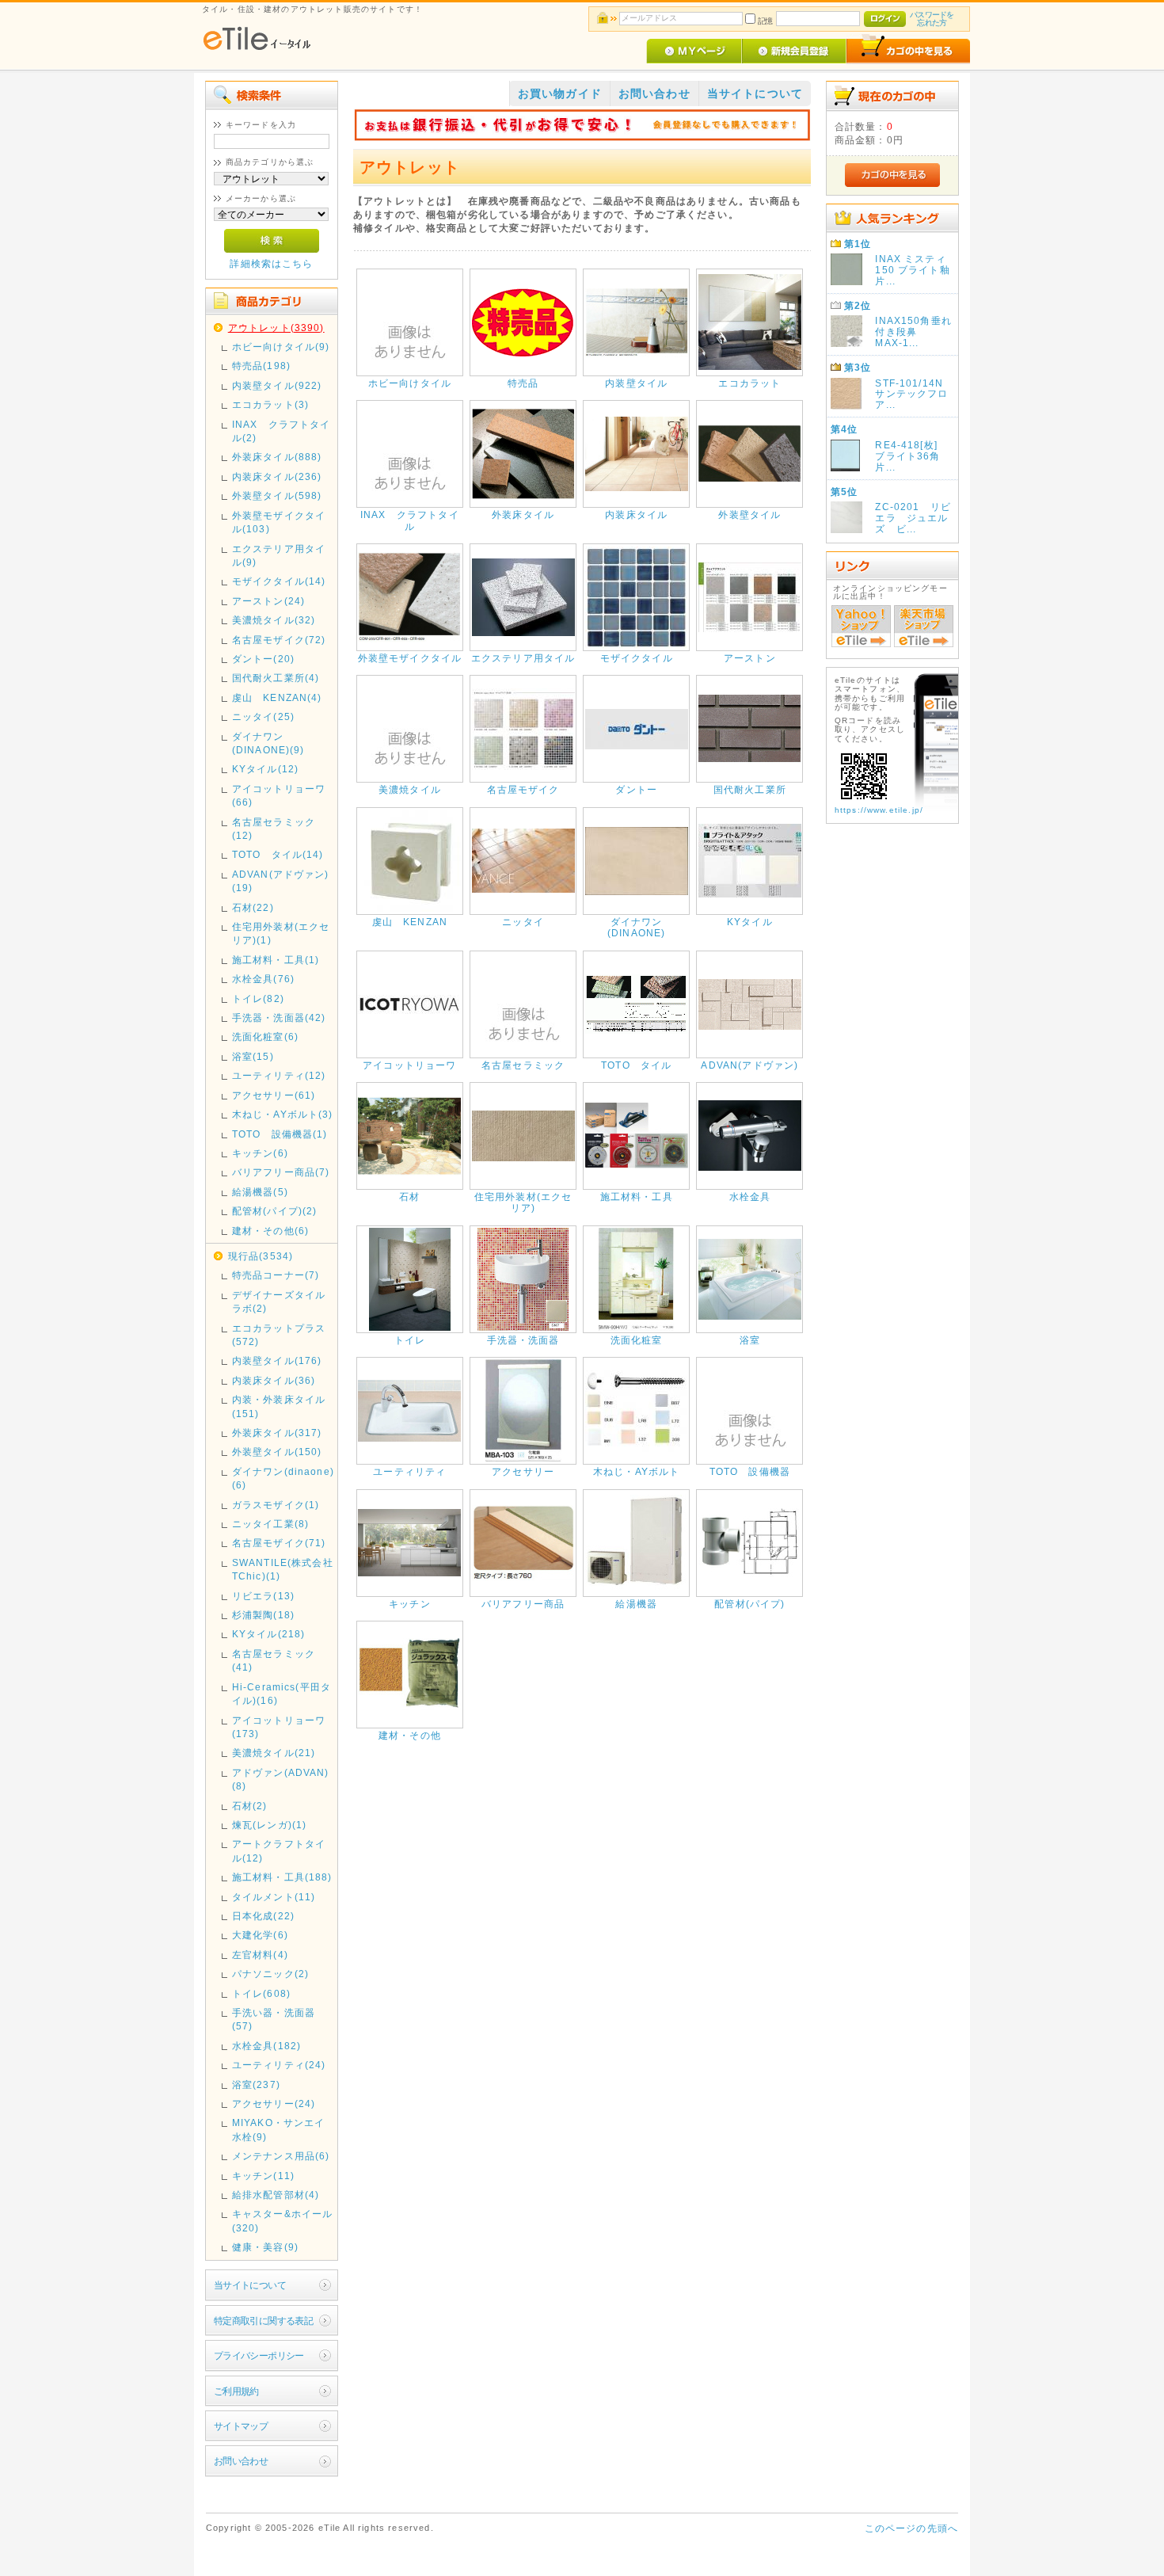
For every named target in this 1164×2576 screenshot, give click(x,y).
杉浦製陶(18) (263, 1615)
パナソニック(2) (270, 1974)
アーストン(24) (268, 601)
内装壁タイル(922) (277, 385)
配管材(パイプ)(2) (275, 1211)
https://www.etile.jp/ (879, 810)
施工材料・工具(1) (276, 960)
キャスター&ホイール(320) (283, 2220)
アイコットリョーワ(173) (279, 1727)
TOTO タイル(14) (278, 854)
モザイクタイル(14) (279, 581)
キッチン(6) (260, 1153)
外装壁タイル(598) (277, 495)
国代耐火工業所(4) (276, 678)
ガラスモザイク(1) (276, 1505)
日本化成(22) (263, 1916)
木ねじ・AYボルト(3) (283, 1114)
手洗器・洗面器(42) (279, 1017)
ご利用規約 (236, 2391)
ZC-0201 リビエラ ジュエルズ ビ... (913, 518)
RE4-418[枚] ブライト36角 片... (913, 456)
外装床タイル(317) (277, 1433)
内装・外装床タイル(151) (279, 1406)
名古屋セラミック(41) (274, 1660)
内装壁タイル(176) (277, 1360)
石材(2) (250, 1806)
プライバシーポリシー (259, 2355)
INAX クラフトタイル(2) (281, 431)
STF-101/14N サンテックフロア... (914, 394)
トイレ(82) (258, 998)
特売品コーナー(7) (276, 1275)
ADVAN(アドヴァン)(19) (281, 881)
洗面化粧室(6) (265, 1036)
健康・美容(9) (265, 2247)
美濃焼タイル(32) (274, 620)
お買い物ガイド (560, 93)
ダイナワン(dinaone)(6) (283, 1478)
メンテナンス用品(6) (281, 2156)
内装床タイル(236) (277, 476)
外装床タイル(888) (277, 457)
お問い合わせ (241, 2461)
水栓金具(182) (266, 2046)
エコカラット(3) (270, 404)
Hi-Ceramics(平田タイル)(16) (281, 1694)
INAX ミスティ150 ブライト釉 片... (918, 270)
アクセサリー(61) (274, 1095)
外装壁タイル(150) (277, 1452)
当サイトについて (250, 2285)
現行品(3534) (261, 1256)
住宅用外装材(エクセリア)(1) (281, 933)
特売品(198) (261, 366)
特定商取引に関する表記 (264, 2321)
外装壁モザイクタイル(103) (279, 522)
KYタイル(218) (269, 1634)
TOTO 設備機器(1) (280, 1134)
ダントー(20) (263, 659)
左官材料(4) (260, 1955)
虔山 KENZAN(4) (277, 697)
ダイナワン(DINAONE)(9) (268, 743)
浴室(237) (256, 2084)
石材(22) (253, 907)
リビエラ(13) (263, 1596)
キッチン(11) (263, 2176)
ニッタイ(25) (263, 716)
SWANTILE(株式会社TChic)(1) (283, 1569)
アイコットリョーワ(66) (279, 795)
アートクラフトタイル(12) (279, 1850)
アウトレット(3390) (276, 328)
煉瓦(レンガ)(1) (270, 1825)
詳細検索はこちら (271, 263)
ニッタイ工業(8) (270, 1524)
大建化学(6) (260, 1935)
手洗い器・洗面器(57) (274, 2019)
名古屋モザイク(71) (279, 1543)
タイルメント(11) (274, 1897)
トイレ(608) (261, 1993)
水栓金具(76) (263, 979)
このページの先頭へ (911, 2528)
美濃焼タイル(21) (274, 1753)
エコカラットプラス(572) (279, 1335)
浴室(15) (253, 1056)
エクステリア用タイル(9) (279, 555)
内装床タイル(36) (274, 1380)
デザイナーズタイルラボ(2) (279, 1301)
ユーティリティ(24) (279, 2065)
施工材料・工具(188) (282, 1877)
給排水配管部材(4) (276, 2195)
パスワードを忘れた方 (932, 19)
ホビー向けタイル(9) (281, 347)
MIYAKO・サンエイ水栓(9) (279, 2129)
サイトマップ (241, 2426)
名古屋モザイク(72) (279, 640)
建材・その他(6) (270, 1231)
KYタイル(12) (265, 769)
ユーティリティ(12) (279, 1075)
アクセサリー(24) (274, 2103)
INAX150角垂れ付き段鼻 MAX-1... (913, 332)
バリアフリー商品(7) (281, 1172)
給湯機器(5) (260, 1192)
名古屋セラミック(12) (274, 829)
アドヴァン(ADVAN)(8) (281, 1779)
